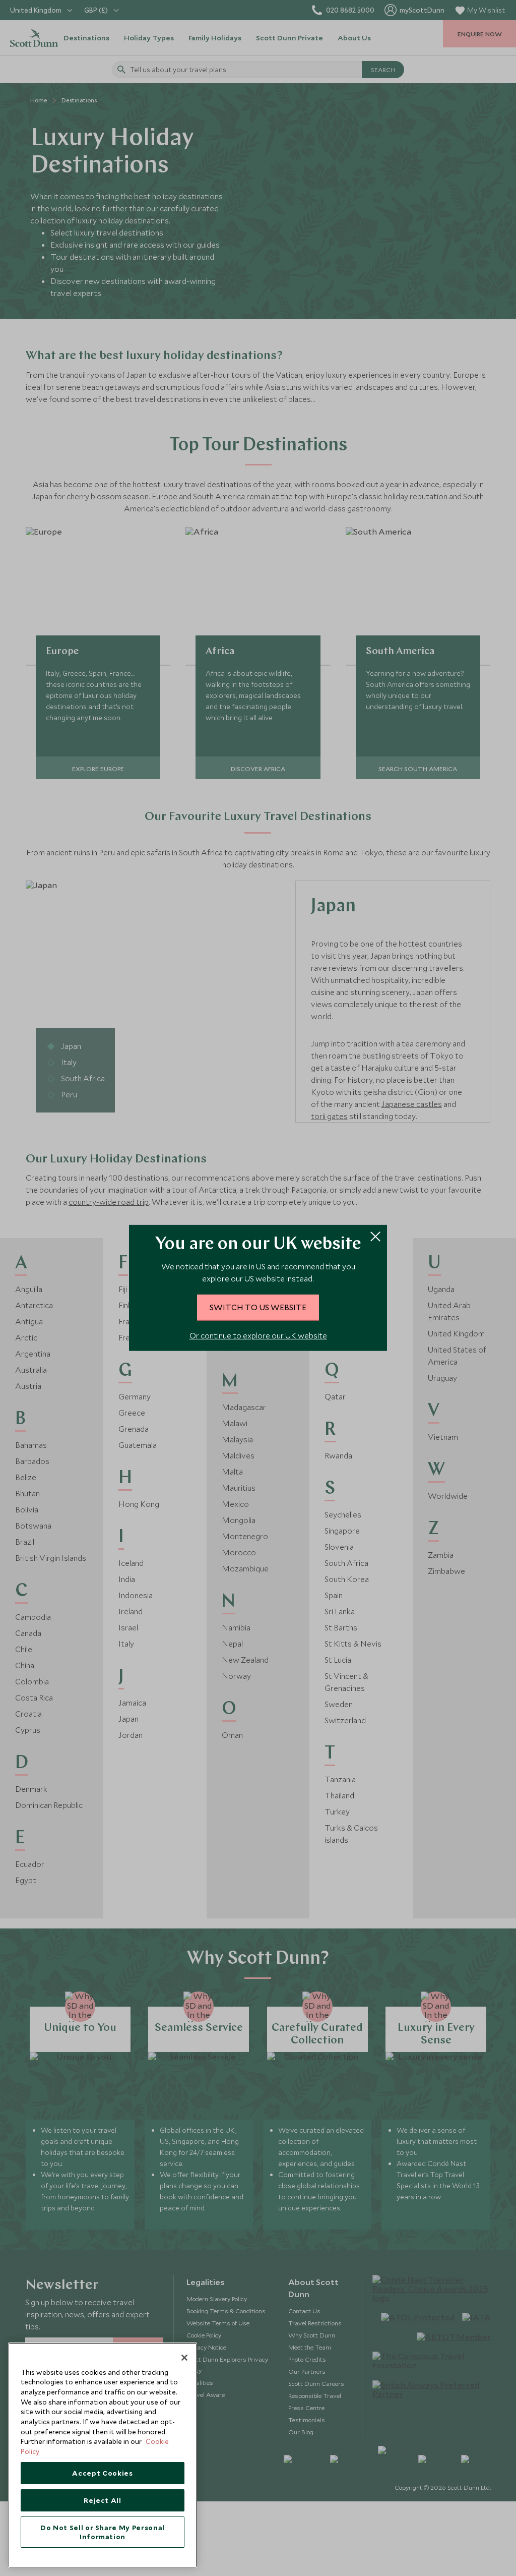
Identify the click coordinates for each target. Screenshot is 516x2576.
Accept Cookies (102, 2473)
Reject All (103, 2500)
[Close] (184, 2358)
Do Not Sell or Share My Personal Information (103, 2532)
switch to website (258, 1307)
